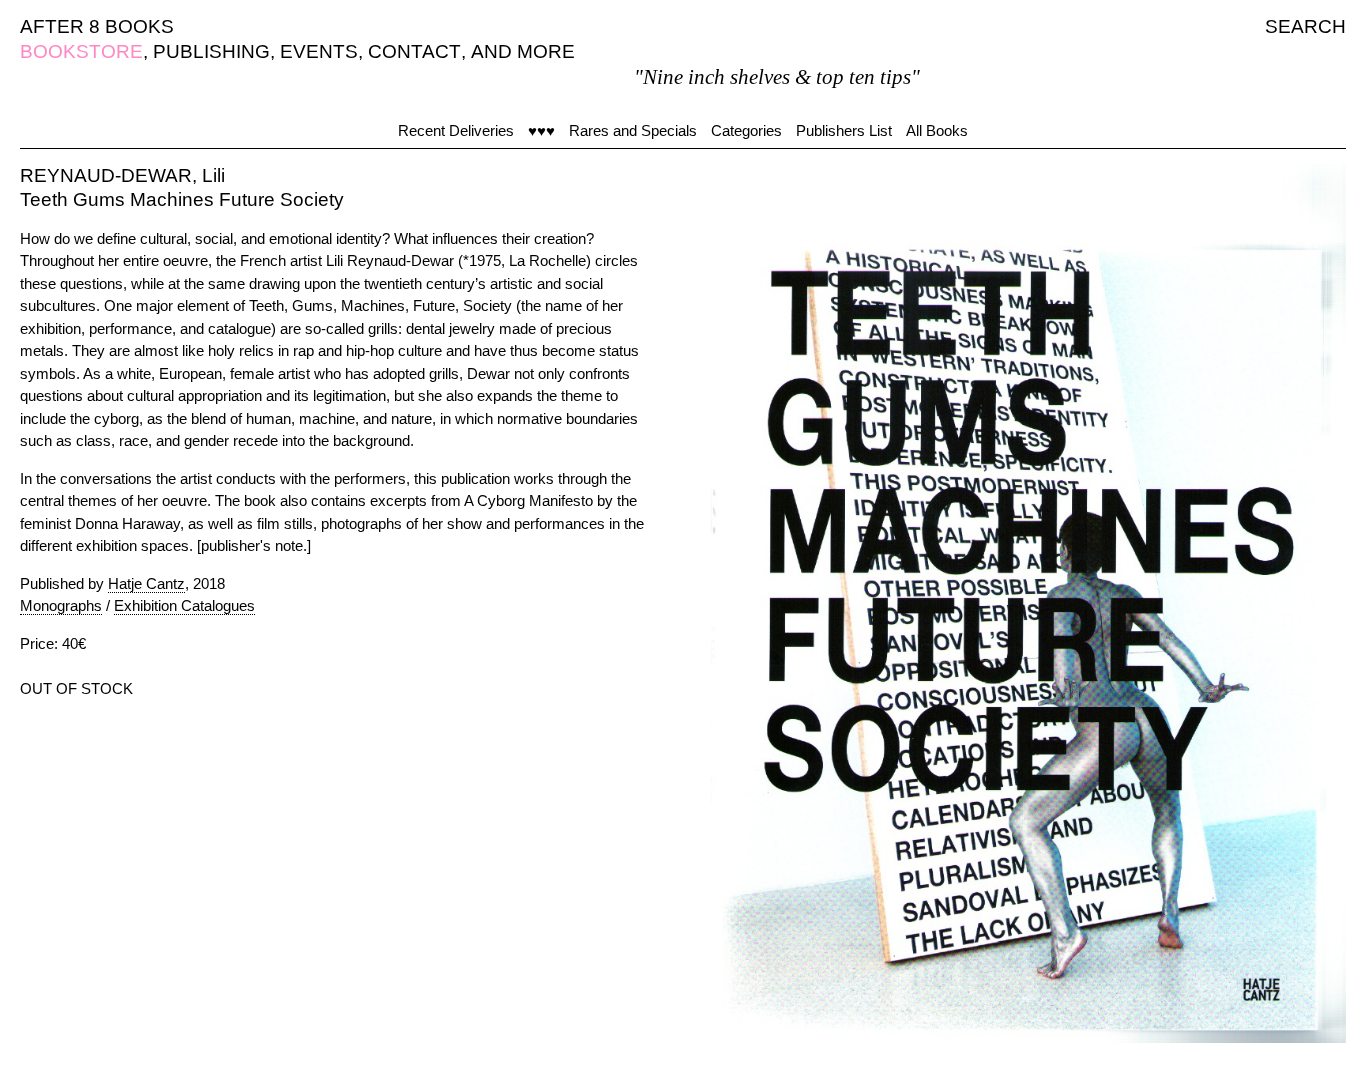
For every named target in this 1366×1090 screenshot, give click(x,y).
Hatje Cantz (146, 583)
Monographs (61, 605)
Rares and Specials (633, 130)
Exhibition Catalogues (184, 605)
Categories (746, 130)
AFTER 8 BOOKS (97, 26)
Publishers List (844, 130)
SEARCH (1305, 26)
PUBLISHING (211, 51)
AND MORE (523, 51)
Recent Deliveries (456, 130)
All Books (937, 130)
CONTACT (414, 51)
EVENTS (319, 51)
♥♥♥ (541, 130)
